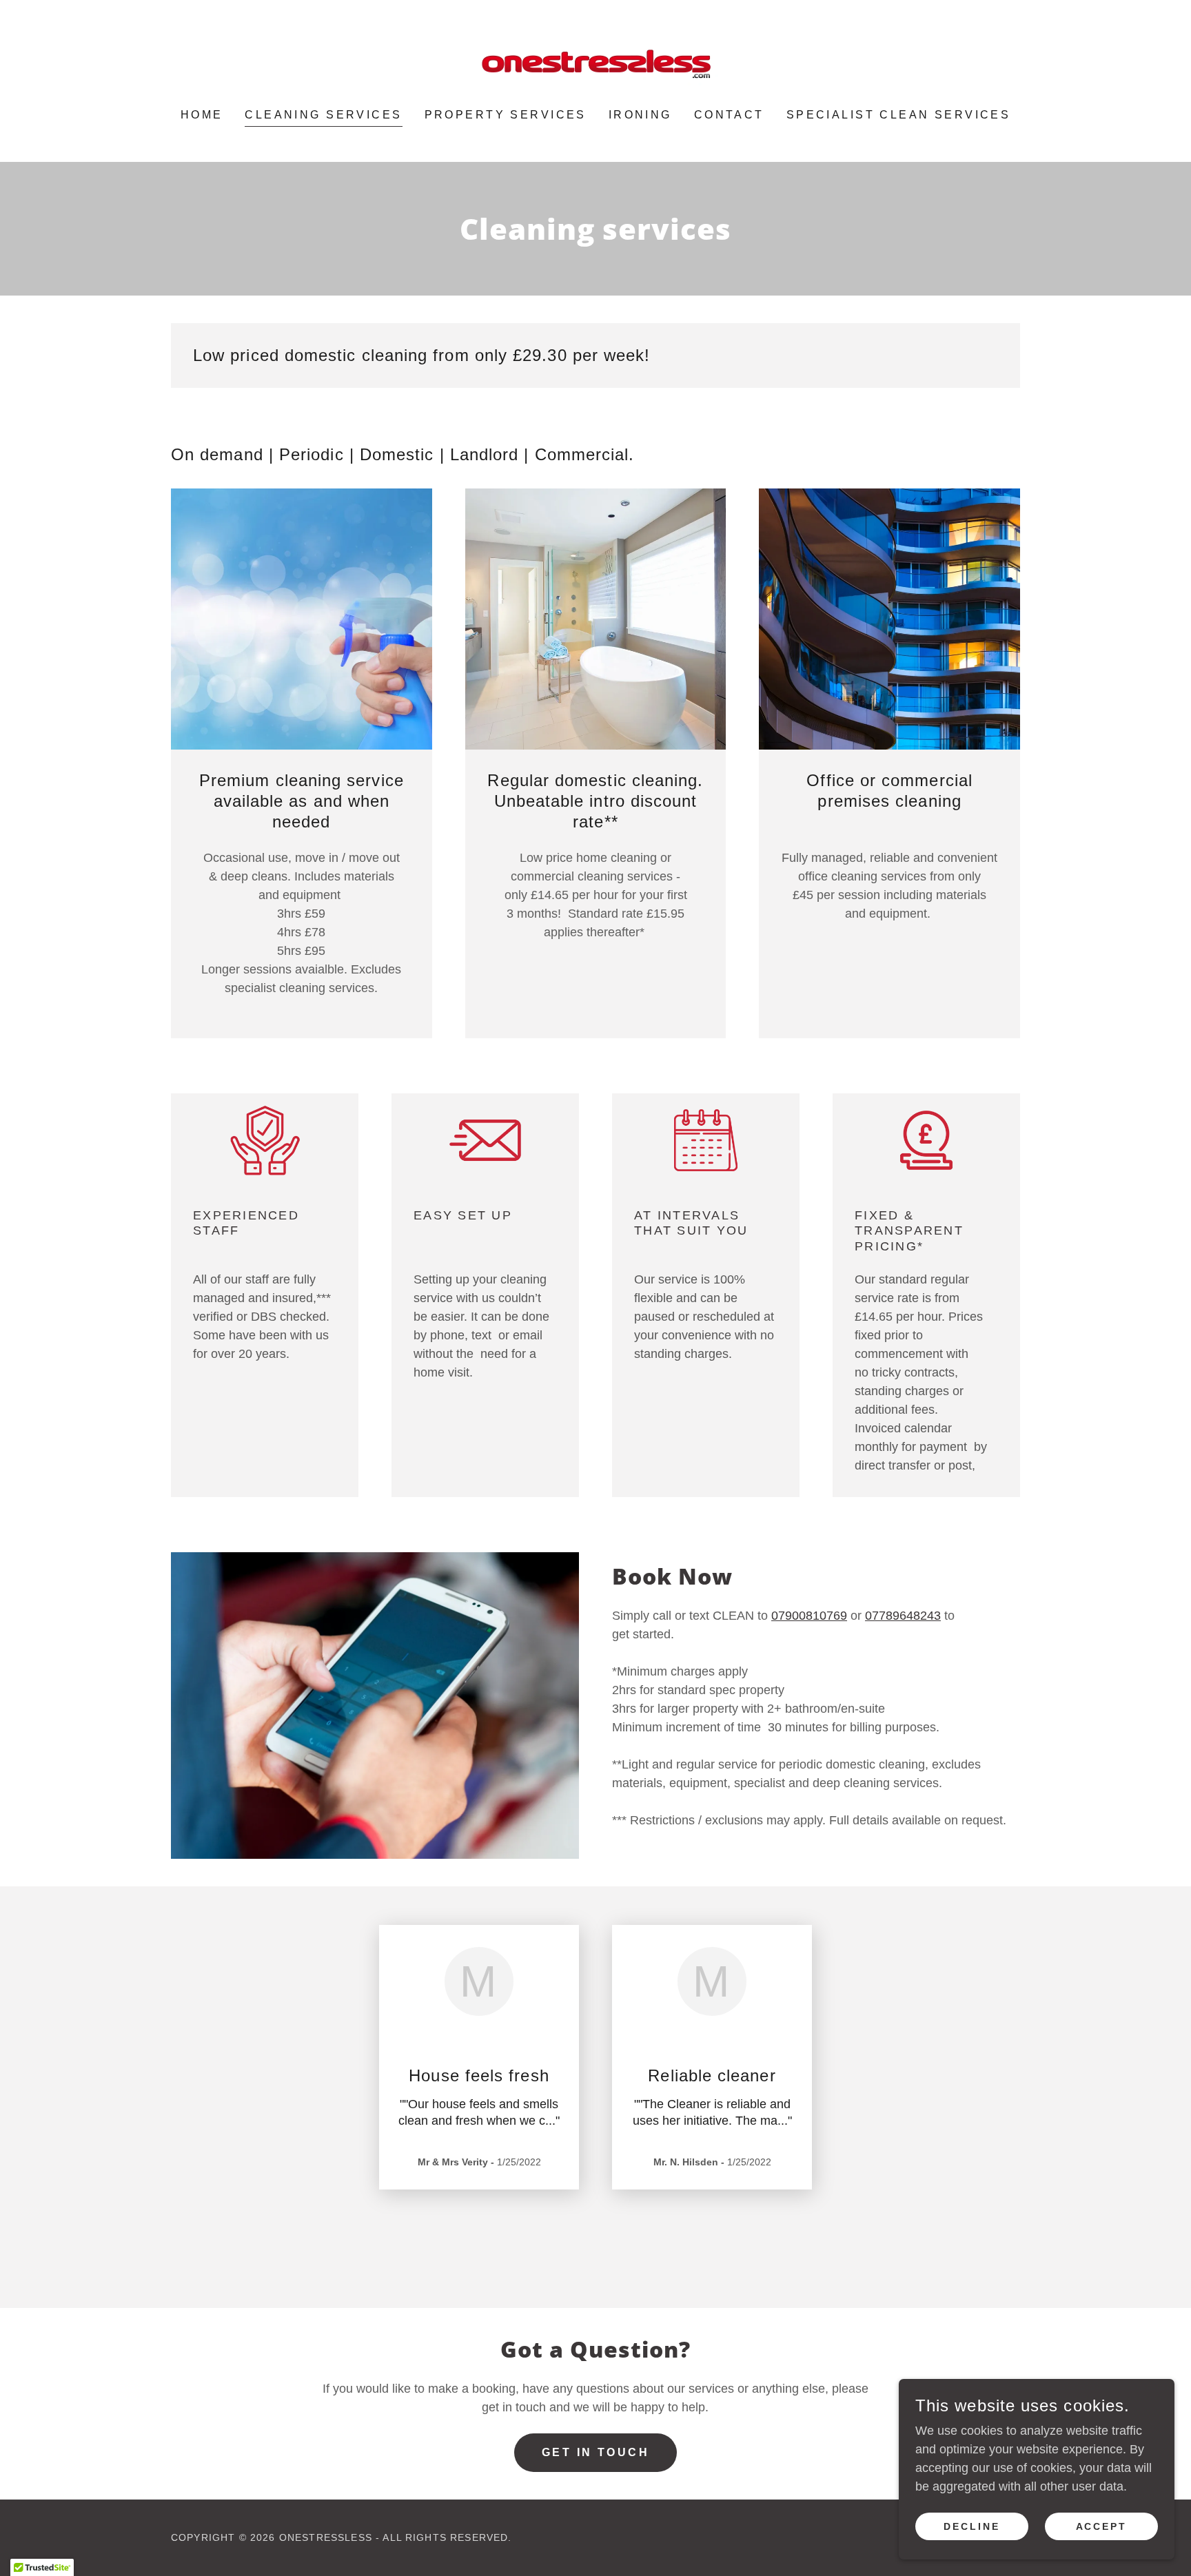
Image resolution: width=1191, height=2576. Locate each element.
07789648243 (903, 1616)
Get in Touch (595, 2452)
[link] (595, 63)
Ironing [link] (640, 115)
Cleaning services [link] (323, 115)
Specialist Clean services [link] (899, 115)
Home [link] (202, 115)
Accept (1102, 2526)
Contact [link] (729, 115)
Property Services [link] (506, 115)
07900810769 (809, 1616)
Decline (972, 2526)
